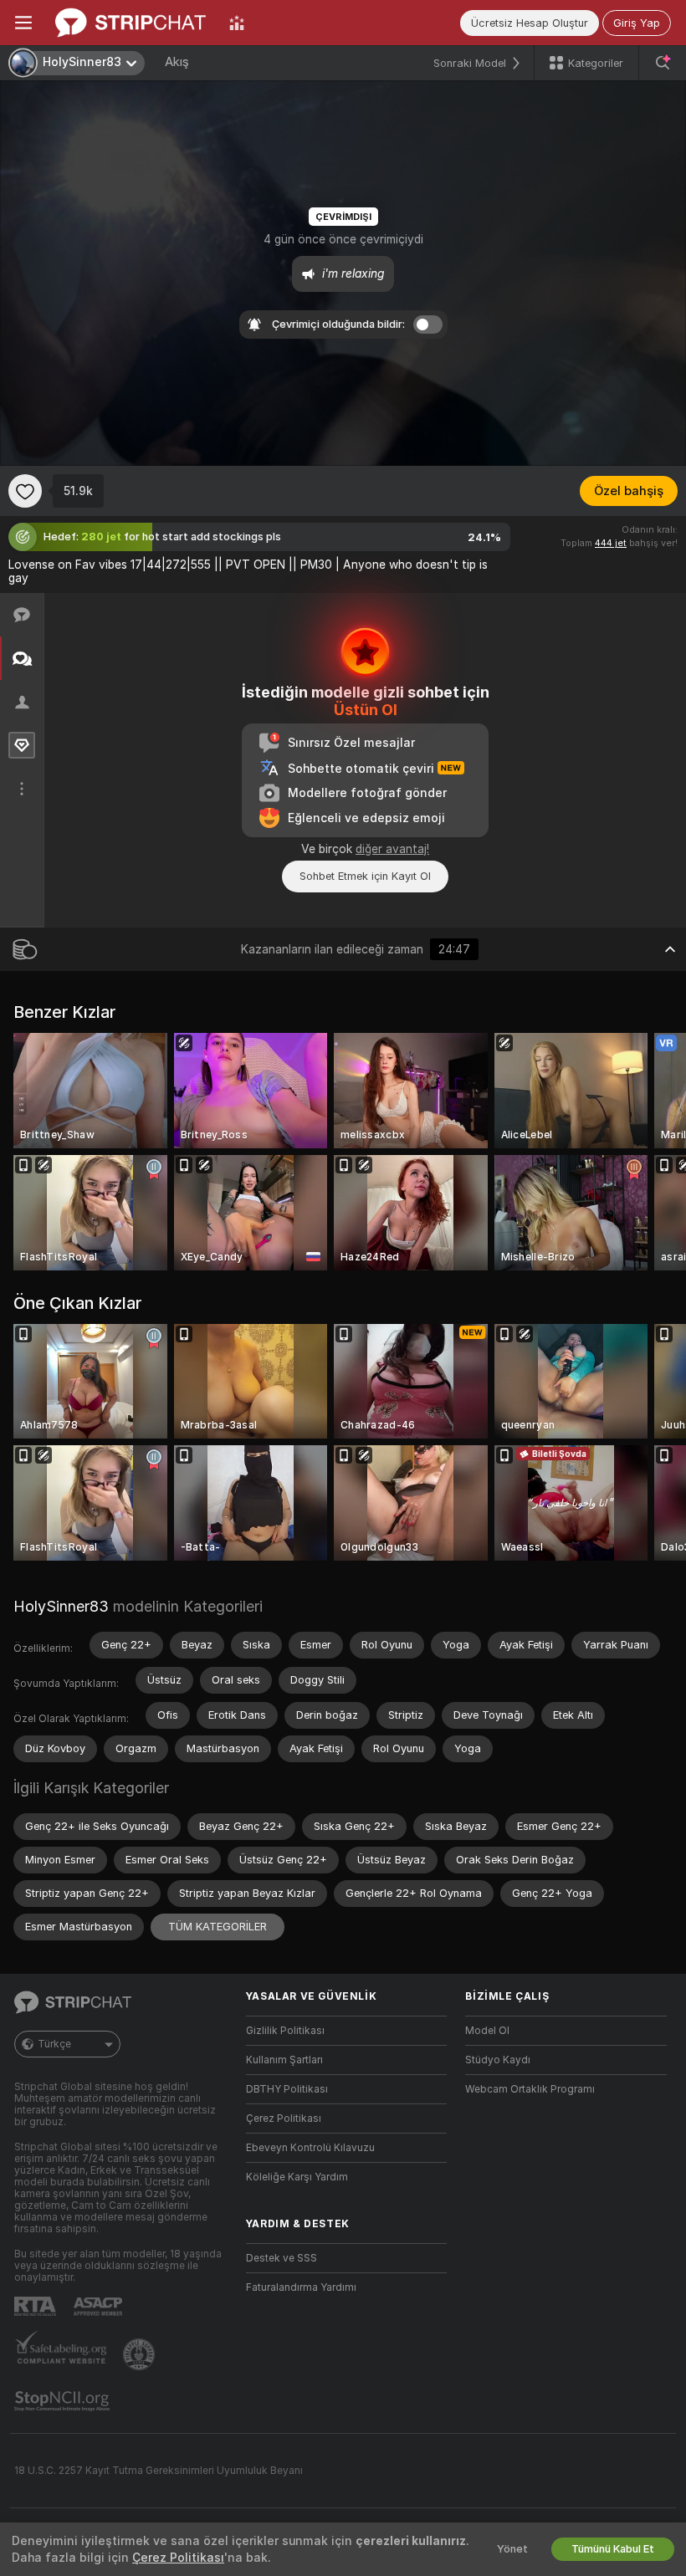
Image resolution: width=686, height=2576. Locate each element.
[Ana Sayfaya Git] (131, 23)
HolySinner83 (61, 1606)
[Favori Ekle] (25, 491)
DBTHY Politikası (287, 2089)
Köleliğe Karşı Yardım (297, 2177)
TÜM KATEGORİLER (218, 1927)
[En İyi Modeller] (237, 23)
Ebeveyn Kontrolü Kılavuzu (310, 2148)
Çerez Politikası (284, 2119)
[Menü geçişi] (23, 23)
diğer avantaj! (392, 849)
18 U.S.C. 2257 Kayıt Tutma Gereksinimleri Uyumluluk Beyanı (159, 2471)
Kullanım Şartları (284, 2060)
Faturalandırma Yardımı (301, 2287)
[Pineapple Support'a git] (141, 2354)
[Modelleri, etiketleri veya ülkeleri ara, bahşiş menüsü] (663, 63)
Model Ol (487, 2031)
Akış (177, 62)
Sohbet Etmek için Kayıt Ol (365, 876)
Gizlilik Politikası (285, 2031)
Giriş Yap (637, 23)
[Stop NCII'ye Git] (64, 2401)
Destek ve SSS (282, 2258)
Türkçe (54, 2044)
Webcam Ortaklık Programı (530, 2089)
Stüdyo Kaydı (498, 2060)
